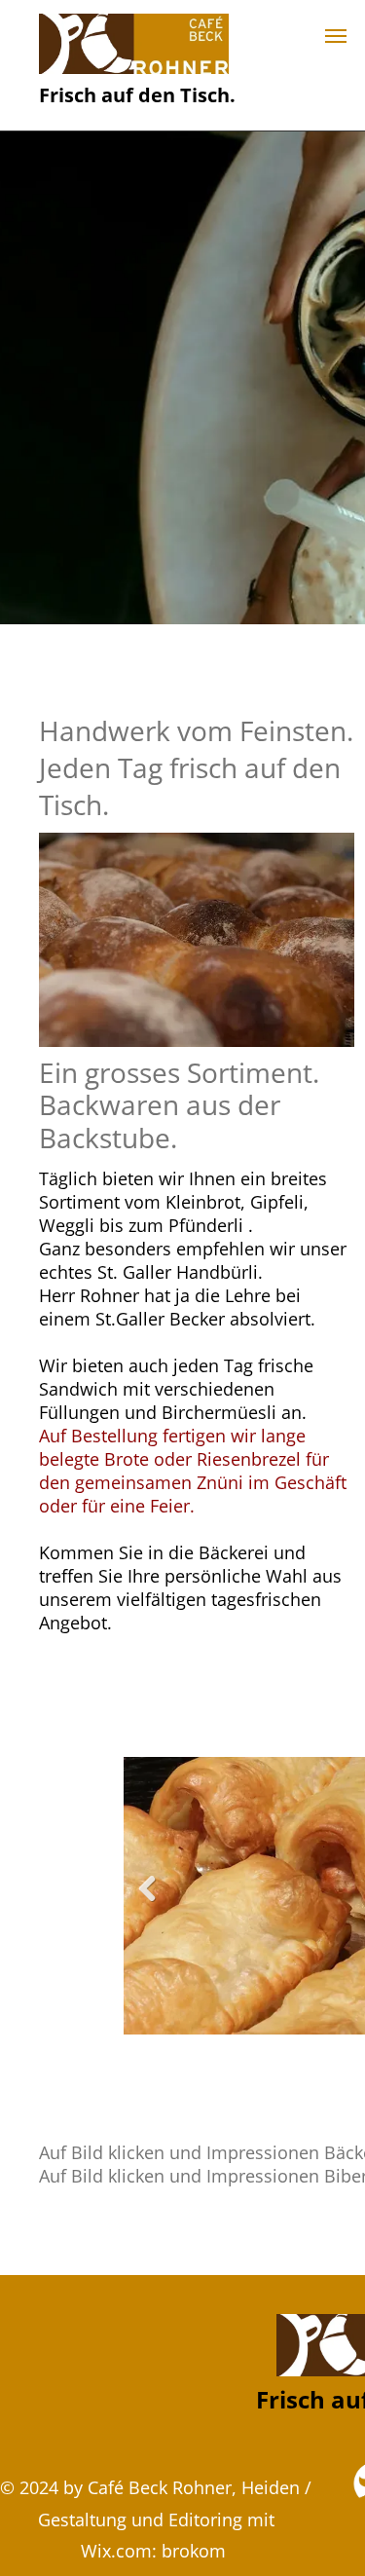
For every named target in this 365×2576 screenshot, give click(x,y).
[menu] (336, 36)
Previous (147, 1902)
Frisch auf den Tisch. (137, 95)
